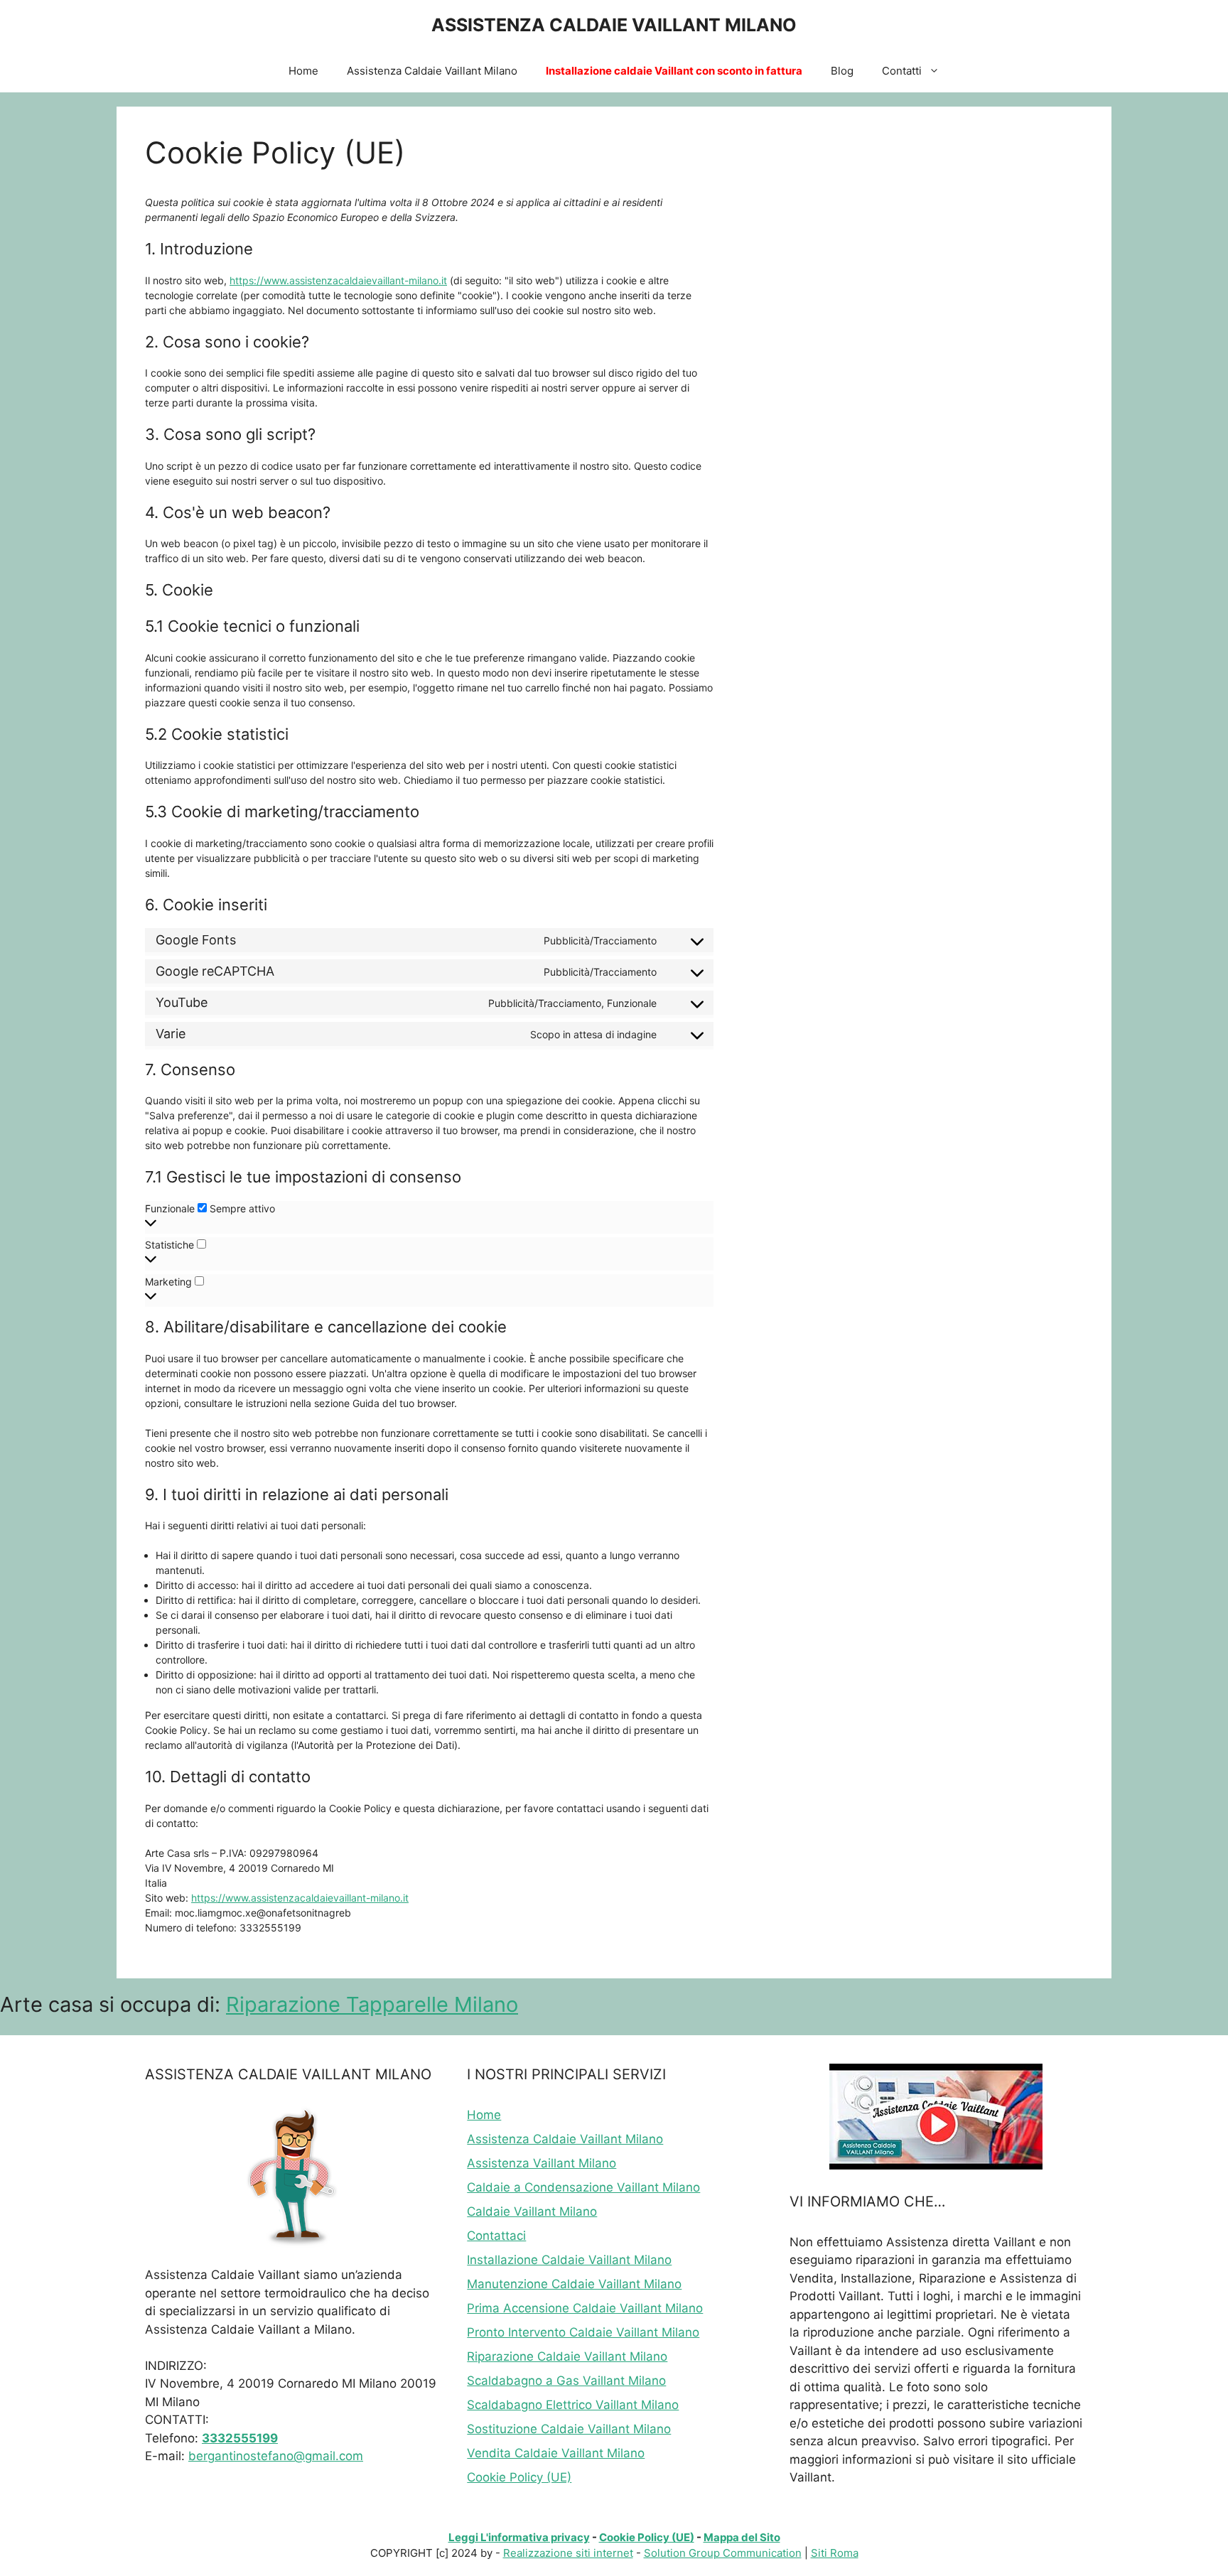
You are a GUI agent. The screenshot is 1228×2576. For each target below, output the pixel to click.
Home (303, 71)
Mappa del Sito (742, 2537)
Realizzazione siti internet (568, 2553)
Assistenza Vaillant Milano (542, 2163)
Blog (842, 71)
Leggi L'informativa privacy (519, 2537)
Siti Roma (835, 2553)
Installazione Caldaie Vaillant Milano (569, 2260)
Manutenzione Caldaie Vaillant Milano (574, 2284)
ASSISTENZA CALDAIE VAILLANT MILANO (614, 25)
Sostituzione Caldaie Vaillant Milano (569, 2429)
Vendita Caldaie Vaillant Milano (556, 2453)
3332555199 (240, 2438)
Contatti (902, 71)
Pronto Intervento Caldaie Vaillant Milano (583, 2332)
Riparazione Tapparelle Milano (372, 2004)
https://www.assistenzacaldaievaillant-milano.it (338, 280)
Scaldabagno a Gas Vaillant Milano (566, 2381)
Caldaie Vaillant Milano (532, 2211)
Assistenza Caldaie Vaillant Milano (432, 71)
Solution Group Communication (723, 2553)
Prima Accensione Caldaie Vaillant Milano (585, 2308)
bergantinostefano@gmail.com (276, 2456)
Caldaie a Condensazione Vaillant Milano (583, 2187)
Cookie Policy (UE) (519, 2477)
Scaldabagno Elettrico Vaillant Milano (573, 2405)
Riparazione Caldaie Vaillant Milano (567, 2356)
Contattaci (496, 2236)
